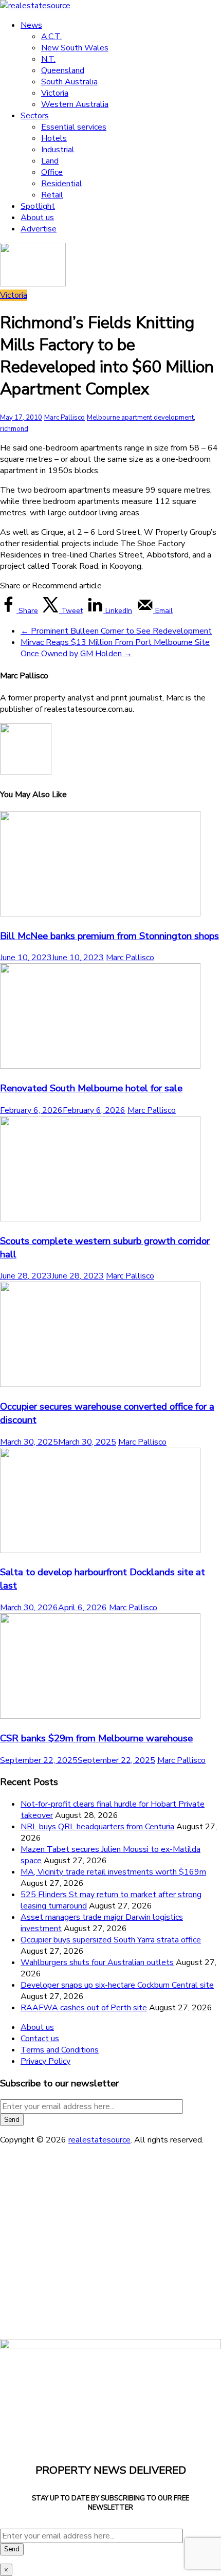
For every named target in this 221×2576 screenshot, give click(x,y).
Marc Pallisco (65, 418)
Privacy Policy (45, 2061)
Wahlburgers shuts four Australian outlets (97, 1962)
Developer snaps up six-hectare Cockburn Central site (117, 1985)
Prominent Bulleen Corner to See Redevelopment (116, 631)
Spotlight (38, 206)
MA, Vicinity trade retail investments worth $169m (113, 1872)
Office (52, 172)
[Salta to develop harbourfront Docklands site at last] (100, 1551)
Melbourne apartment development (140, 418)
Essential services (74, 127)
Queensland (63, 70)
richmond (14, 429)
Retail (52, 195)
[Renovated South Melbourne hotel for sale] (100, 1066)
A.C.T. (51, 37)
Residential (62, 184)
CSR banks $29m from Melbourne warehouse (96, 1738)
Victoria (55, 93)
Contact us (40, 2039)
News (31, 25)
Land (50, 161)
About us (37, 218)
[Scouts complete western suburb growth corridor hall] (100, 1219)
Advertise (39, 229)
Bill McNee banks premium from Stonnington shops (109, 936)
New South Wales (75, 48)
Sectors (35, 116)
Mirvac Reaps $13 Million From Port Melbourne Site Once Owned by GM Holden (115, 648)
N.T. (48, 59)
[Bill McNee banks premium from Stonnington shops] (100, 914)
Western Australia (75, 104)
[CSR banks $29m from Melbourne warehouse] (100, 1716)
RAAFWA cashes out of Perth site (84, 2008)
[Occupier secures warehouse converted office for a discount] (100, 1384)
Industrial (58, 150)
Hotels (54, 138)
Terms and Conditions (60, 2050)
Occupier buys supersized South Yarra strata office (111, 1940)
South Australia (69, 82)
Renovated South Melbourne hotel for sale (91, 1088)
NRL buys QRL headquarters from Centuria (97, 1827)
